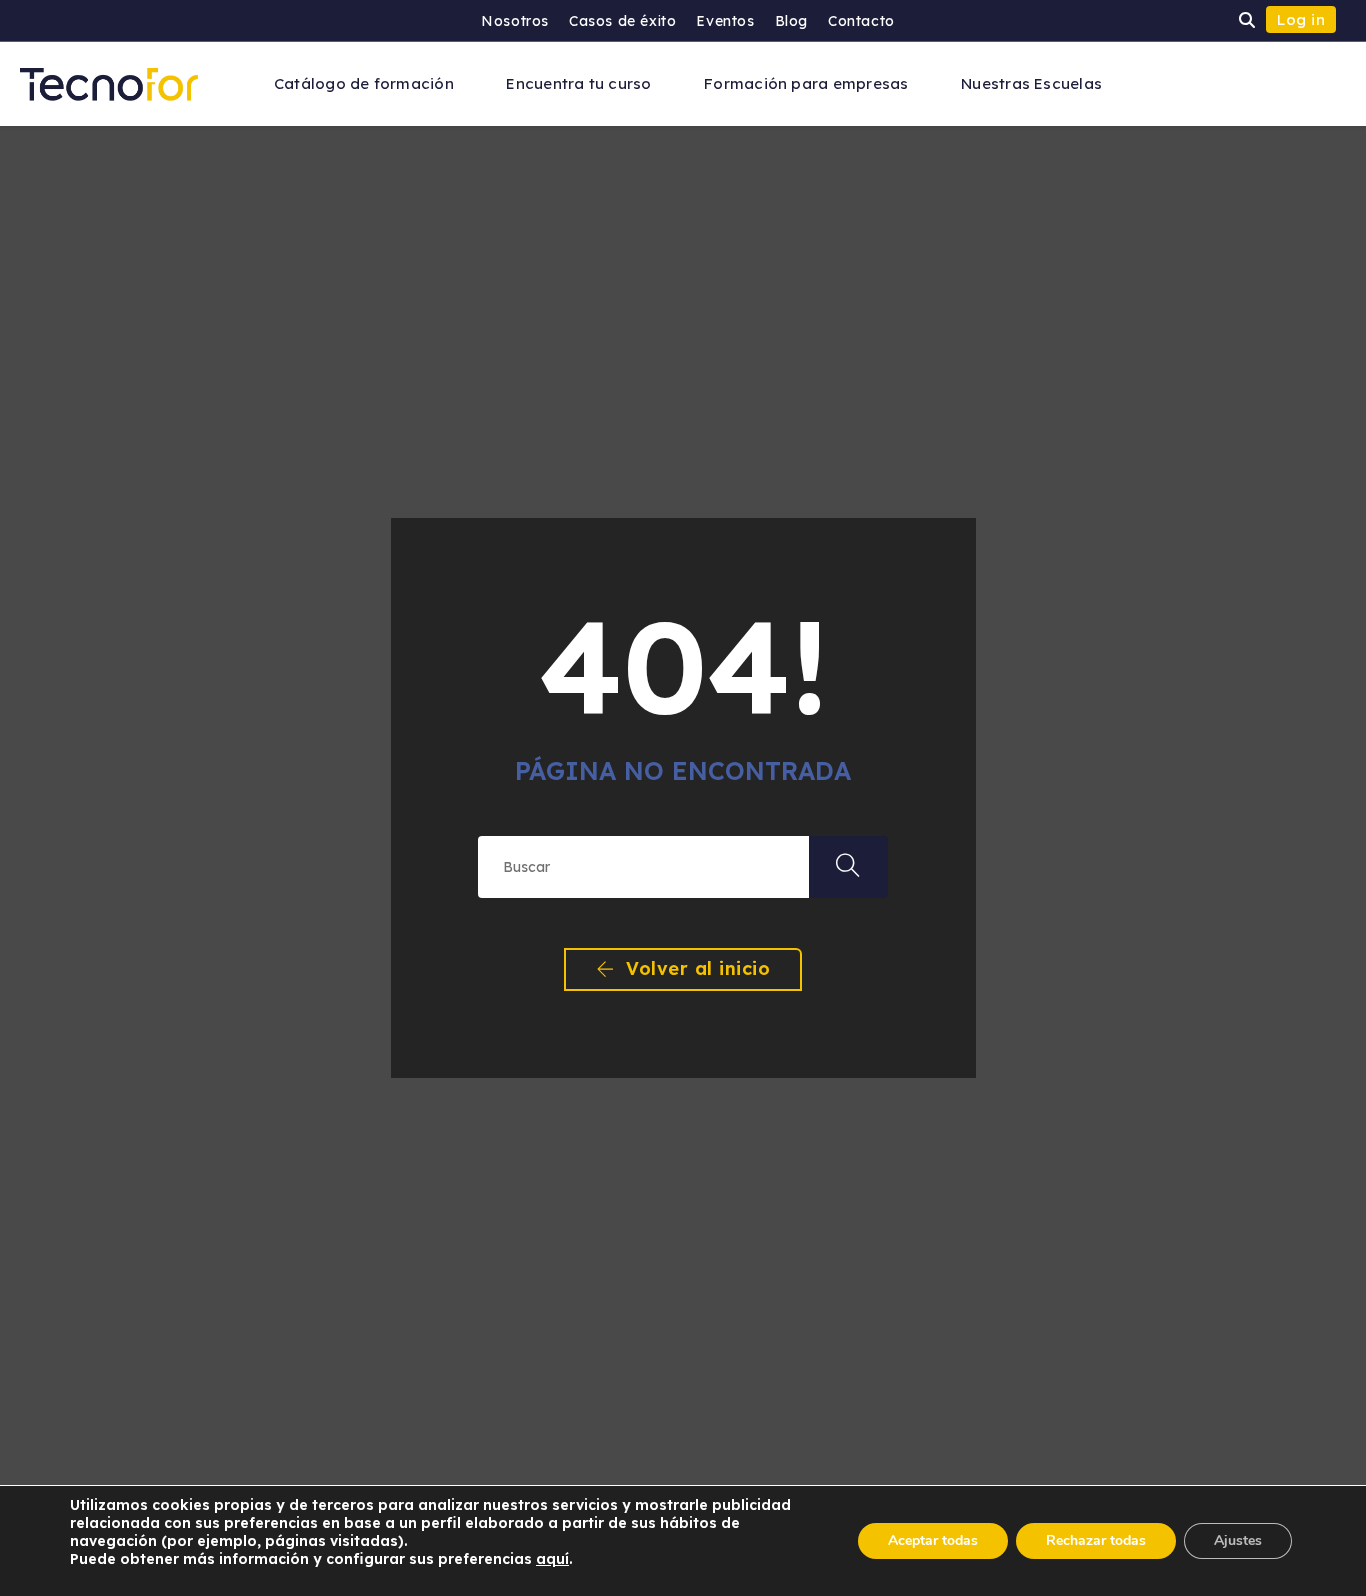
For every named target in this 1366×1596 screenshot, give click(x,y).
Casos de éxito (622, 21)
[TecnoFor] (109, 83)
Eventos (725, 21)
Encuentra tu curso (578, 83)
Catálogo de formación (364, 83)
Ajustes (1238, 1540)
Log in (1301, 19)
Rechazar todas (1096, 1540)
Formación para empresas (806, 83)
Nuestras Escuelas (1031, 83)
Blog (791, 21)
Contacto (861, 21)
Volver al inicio (695, 968)
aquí (552, 1559)
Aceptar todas (933, 1540)
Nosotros (515, 21)
